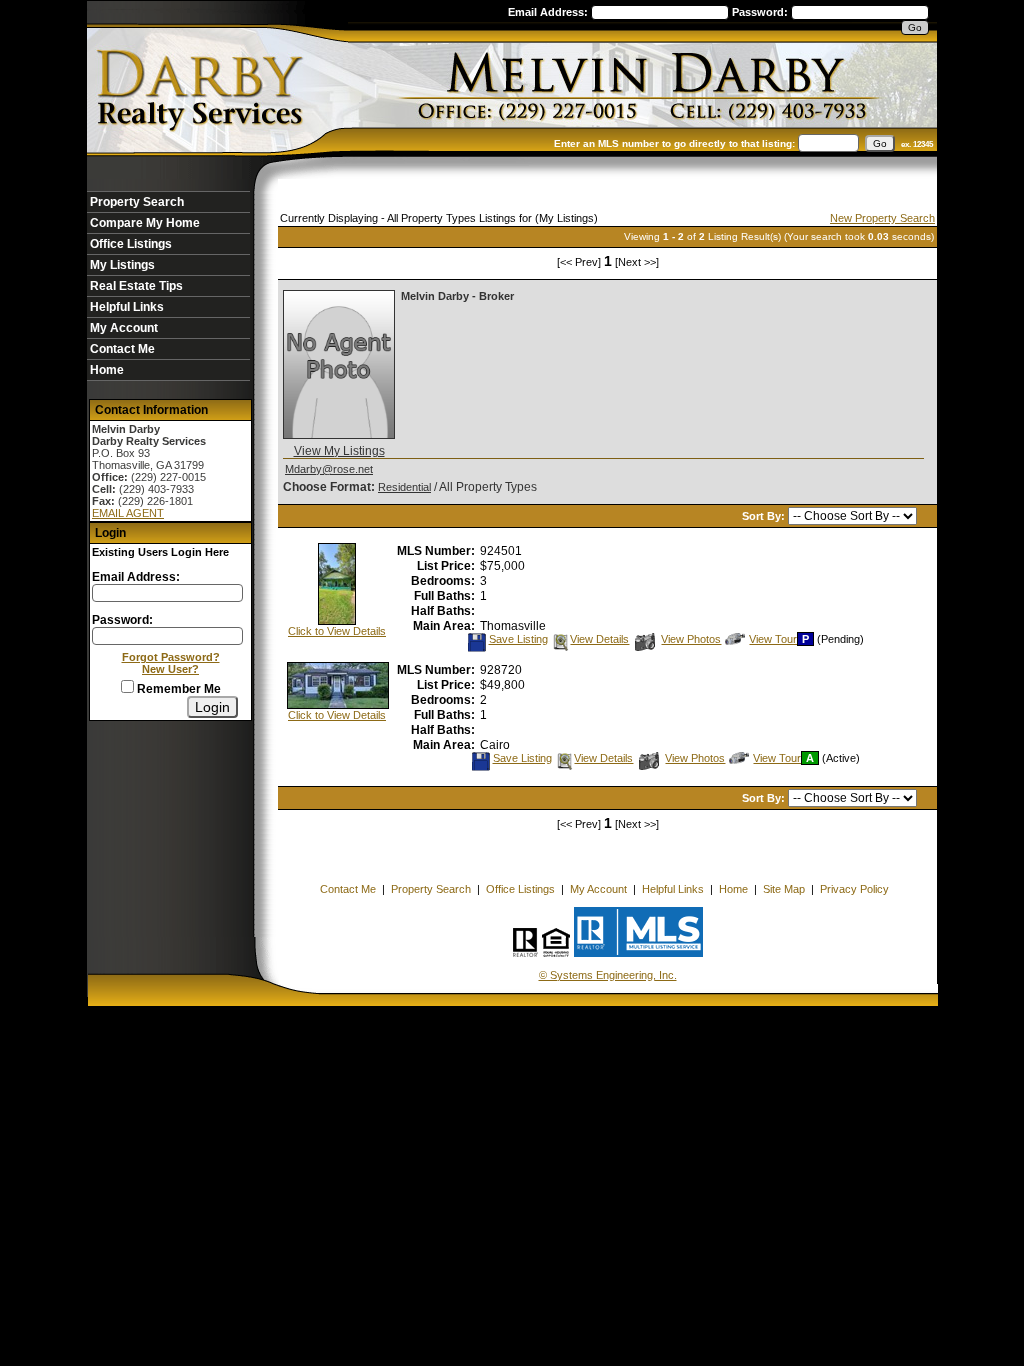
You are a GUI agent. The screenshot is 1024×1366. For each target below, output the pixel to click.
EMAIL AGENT (128, 513)
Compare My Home (145, 223)
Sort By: (765, 516)
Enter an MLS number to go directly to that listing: (674, 143)
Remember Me (177, 689)
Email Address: (549, 12)
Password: (761, 12)
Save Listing (518, 639)
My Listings (122, 265)
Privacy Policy (854, 889)
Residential (404, 487)
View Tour (772, 639)
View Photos (690, 639)
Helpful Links (127, 307)
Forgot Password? (171, 657)
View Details (599, 639)
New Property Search (882, 218)
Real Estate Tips (136, 286)
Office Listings (131, 244)
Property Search (137, 202)
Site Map (784, 889)
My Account (124, 328)
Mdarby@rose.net (329, 469)
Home (107, 370)
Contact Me (122, 349)
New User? (170, 669)
